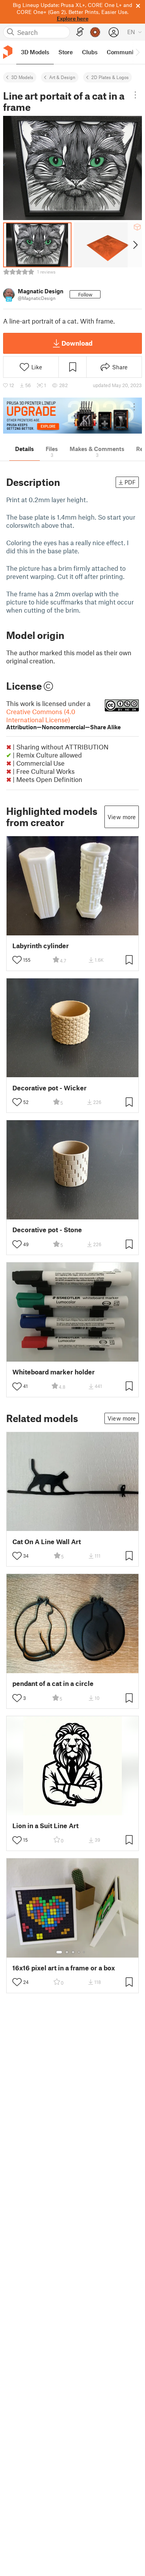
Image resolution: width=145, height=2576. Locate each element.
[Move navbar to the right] (137, 52)
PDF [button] (130, 482)
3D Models (22, 77)
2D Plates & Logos (110, 77)
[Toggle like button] (17, 960)
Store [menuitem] (66, 52)
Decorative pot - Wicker (49, 1088)
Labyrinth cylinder (41, 946)
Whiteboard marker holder (54, 1372)
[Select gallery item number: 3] (73, 1952)
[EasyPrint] (80, 32)
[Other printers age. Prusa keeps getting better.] (72, 416)
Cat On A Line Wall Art (47, 1542)
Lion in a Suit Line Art (45, 1826)
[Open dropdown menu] (136, 95)
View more (122, 817)
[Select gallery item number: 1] (59, 1952)
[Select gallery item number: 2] (67, 1952)
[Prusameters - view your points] (95, 32)
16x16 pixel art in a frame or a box (64, 1968)
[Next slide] (135, 245)
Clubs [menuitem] (90, 52)
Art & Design (62, 77)
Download (77, 343)
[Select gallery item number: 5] (85, 1952)
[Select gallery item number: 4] (79, 1952)
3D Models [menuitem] (35, 52)
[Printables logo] (8, 52)
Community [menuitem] (123, 52)
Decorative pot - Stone (47, 1230)
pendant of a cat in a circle (53, 1683)
